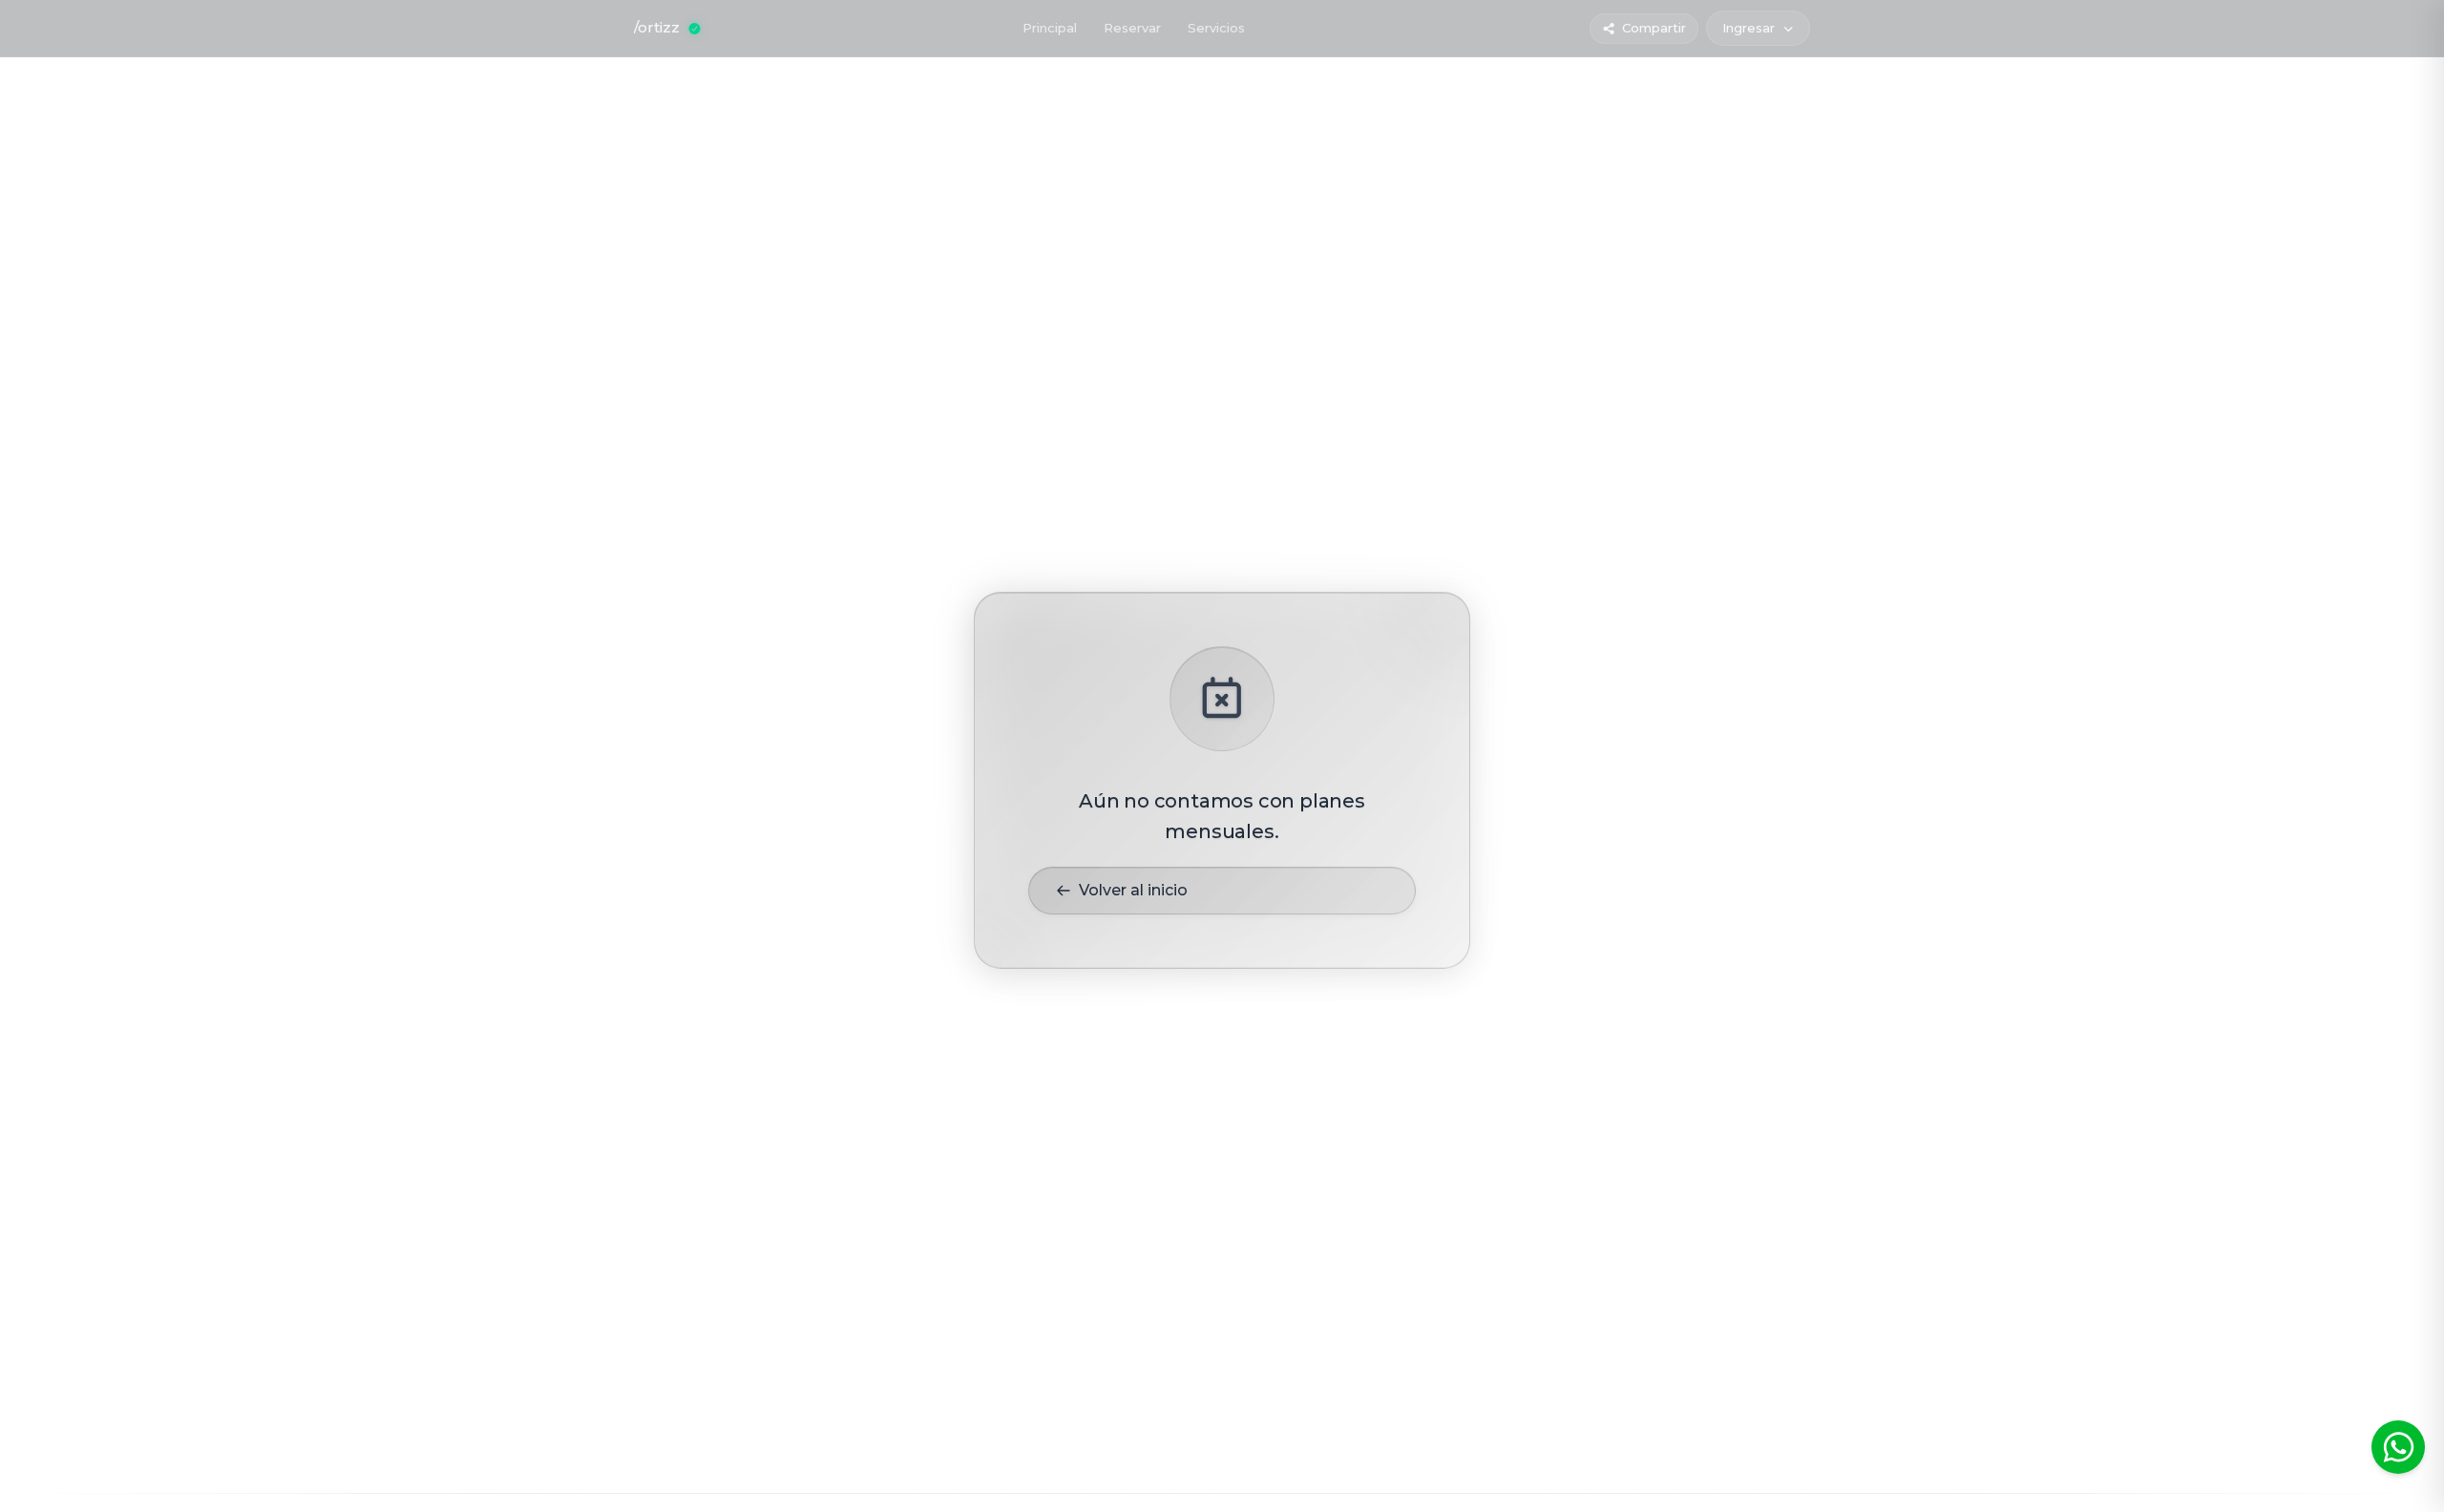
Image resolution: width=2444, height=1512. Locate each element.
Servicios (1216, 28)
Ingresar (1749, 28)
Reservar (1132, 28)
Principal (1050, 28)
